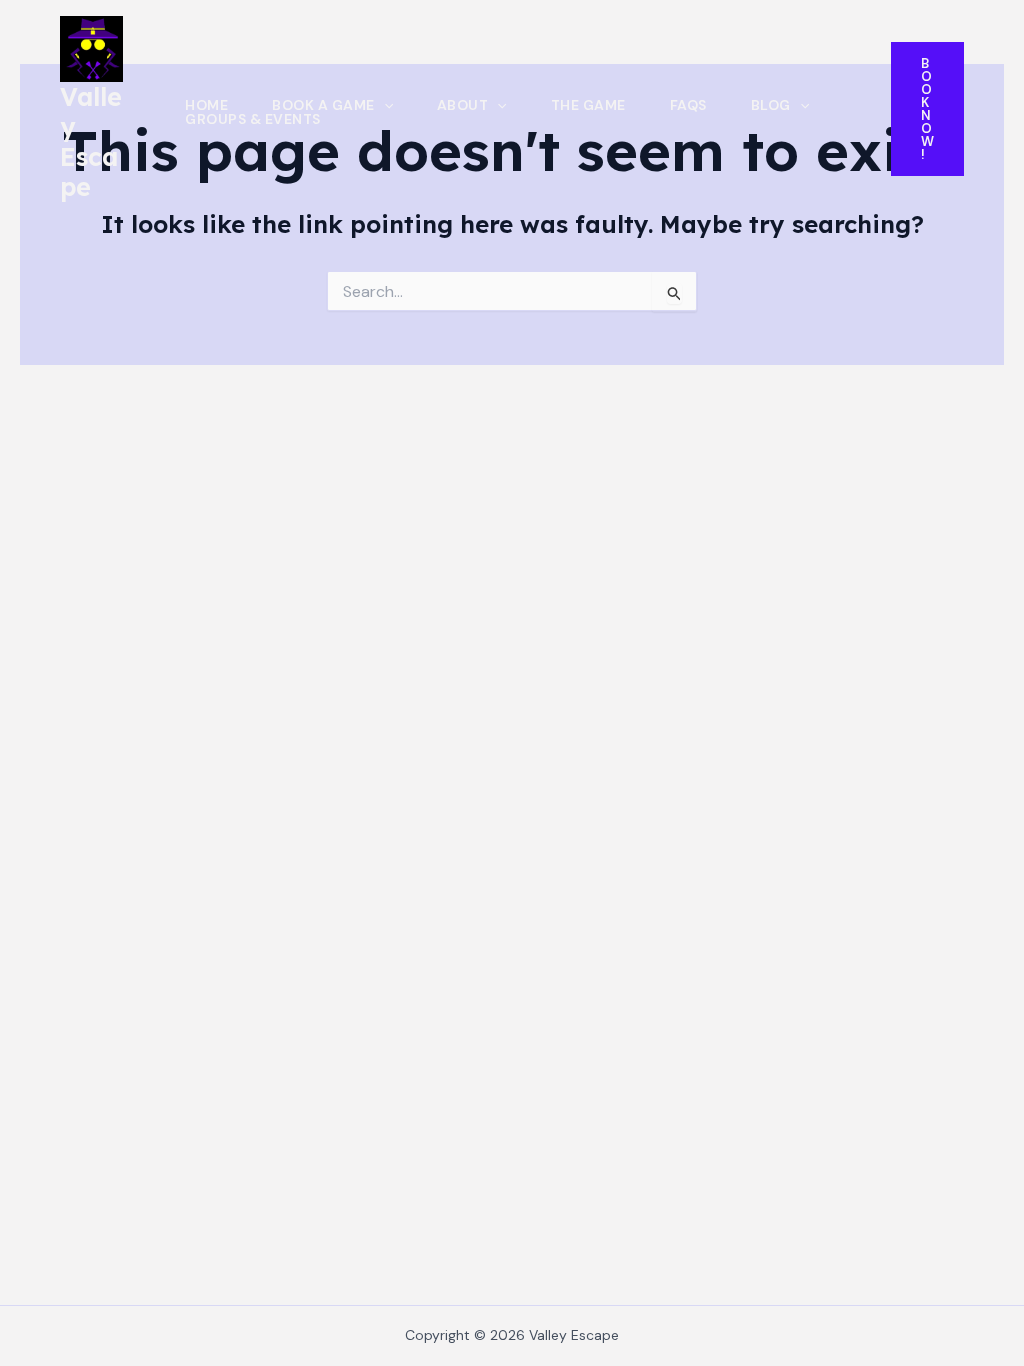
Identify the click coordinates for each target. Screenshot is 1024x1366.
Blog (771, 105)
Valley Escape (91, 141)
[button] (384, 105)
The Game (588, 105)
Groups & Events (253, 119)
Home (206, 105)
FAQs (688, 105)
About (463, 105)
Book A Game (323, 105)
